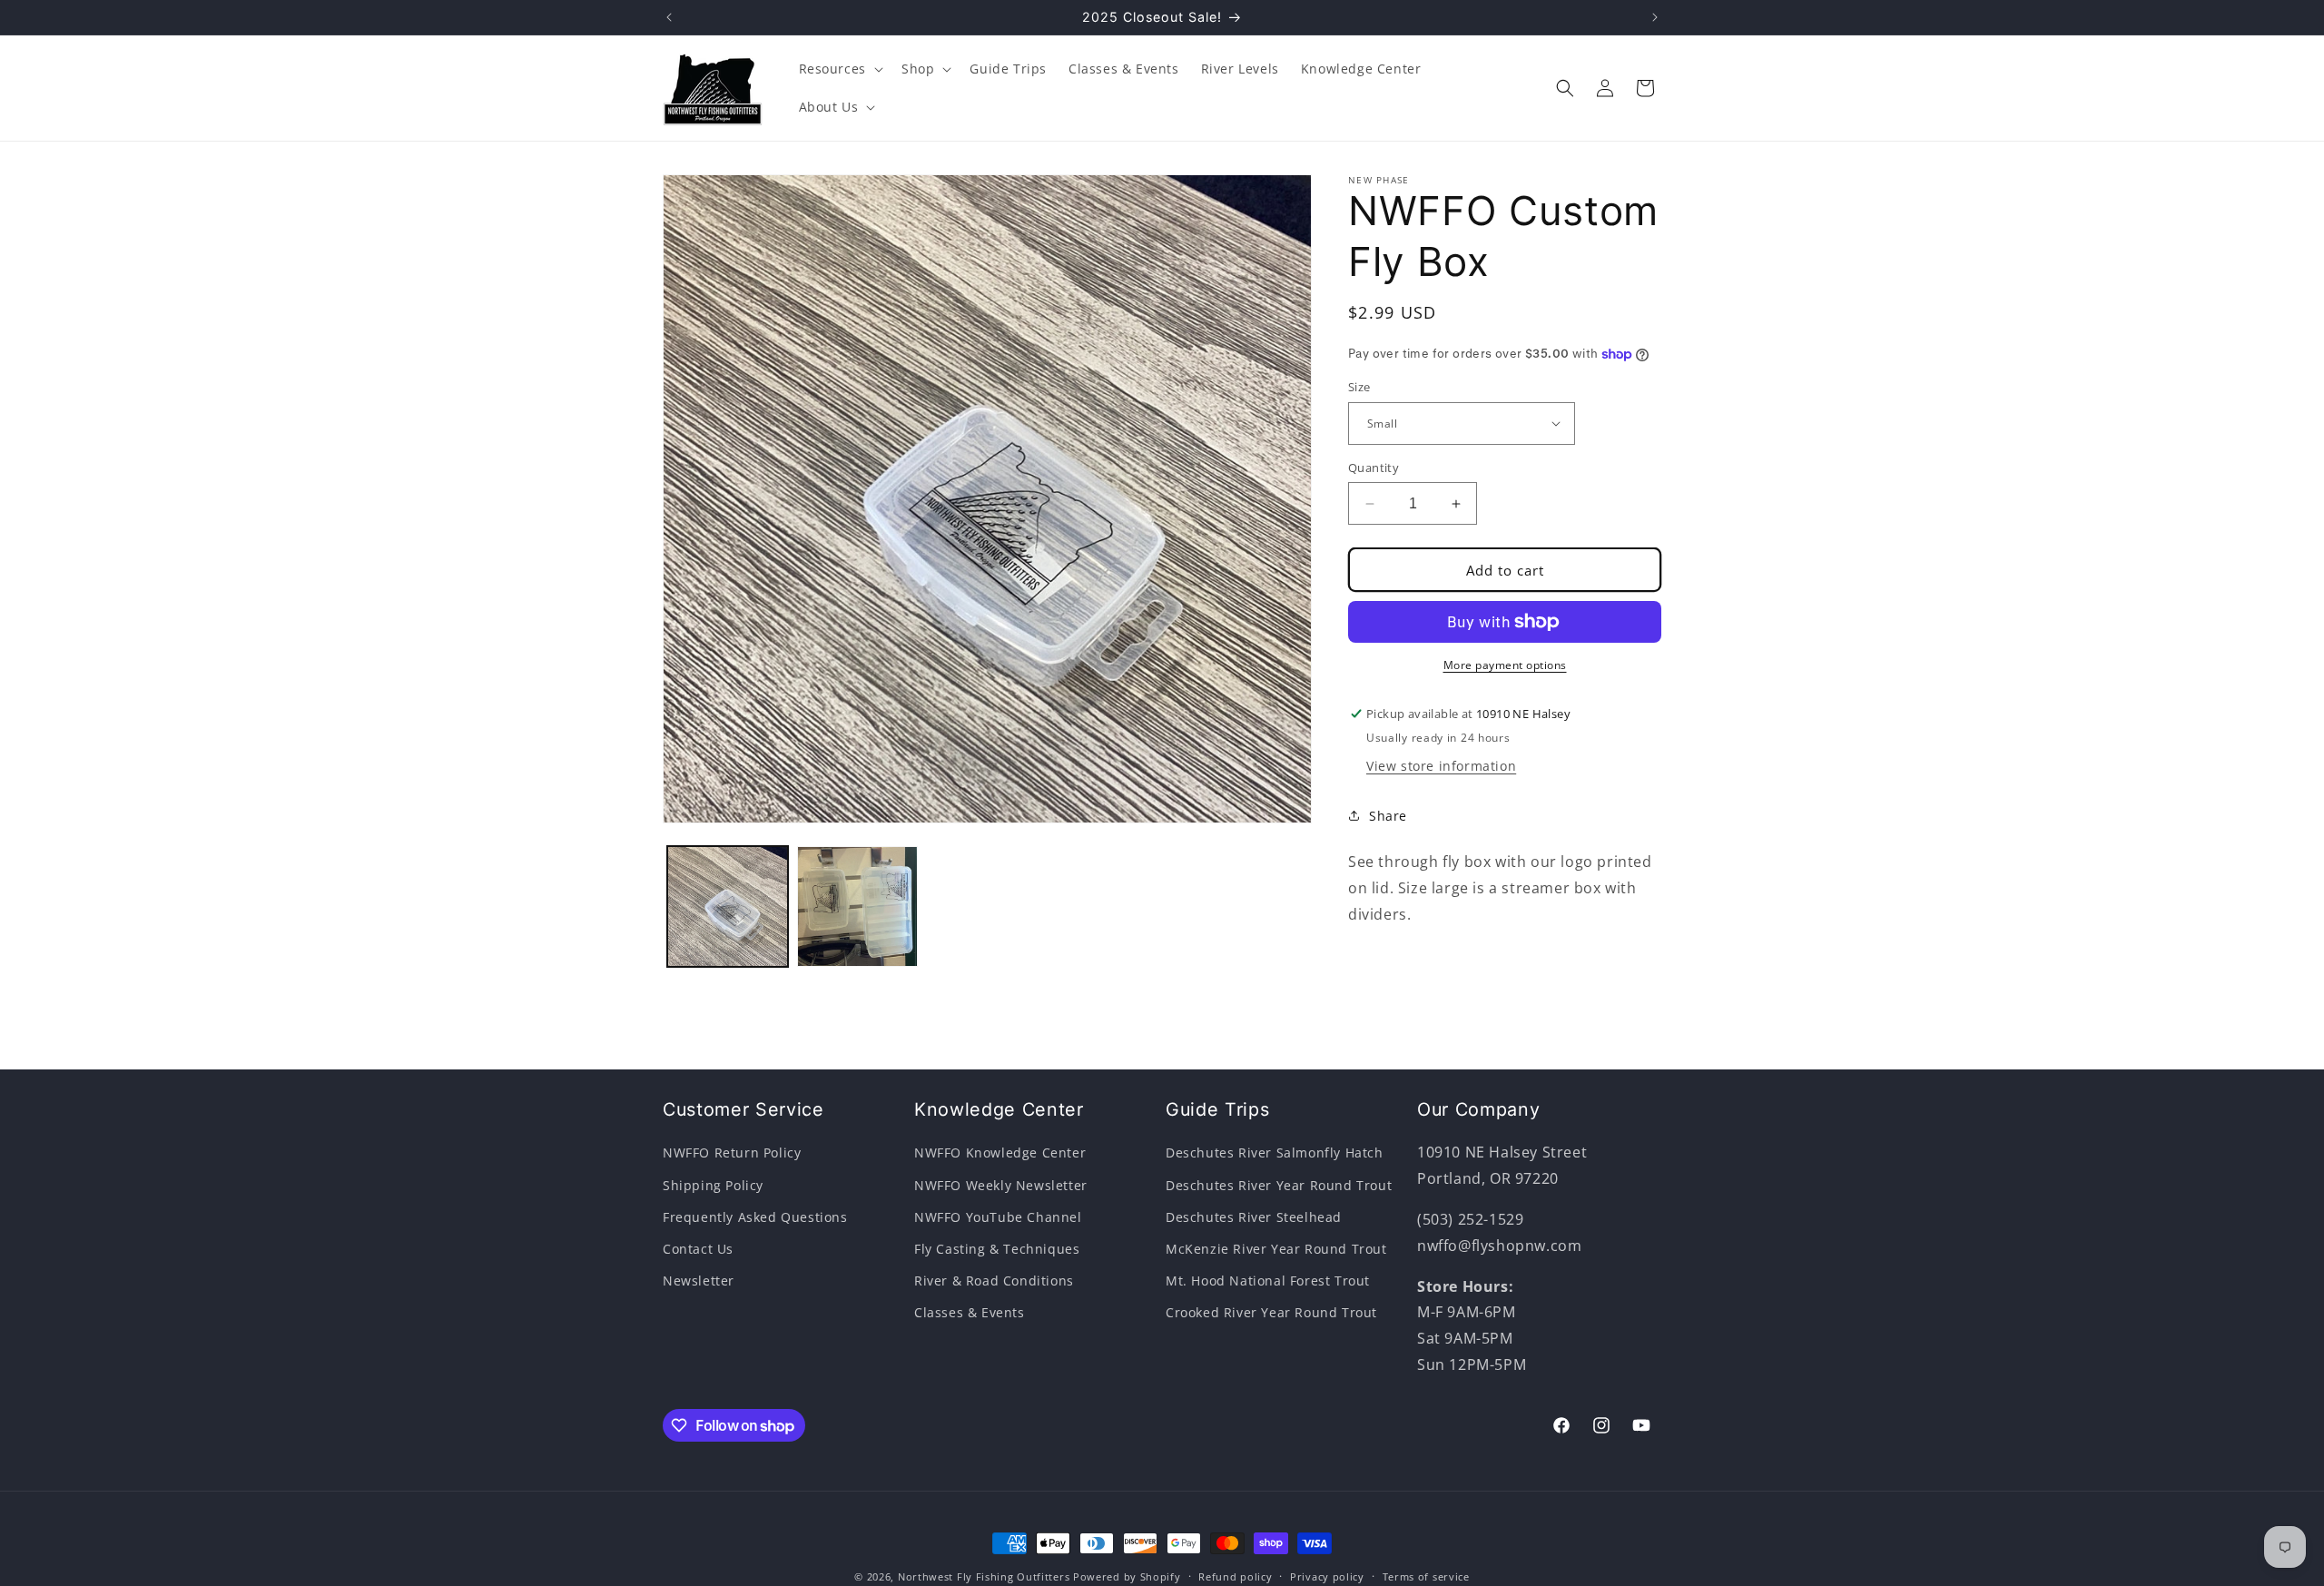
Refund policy (1235, 1576)
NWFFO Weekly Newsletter (1001, 1185)
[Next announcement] (1655, 17)
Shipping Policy (713, 1185)
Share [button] (1388, 816)
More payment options (1505, 665)
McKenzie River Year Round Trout (1276, 1249)
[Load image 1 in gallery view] (728, 906)
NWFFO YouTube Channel (998, 1217)
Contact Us (698, 1249)
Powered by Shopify (1127, 1576)
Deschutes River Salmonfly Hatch (1275, 1153)
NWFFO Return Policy (732, 1153)
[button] (839, 69)
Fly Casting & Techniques (997, 1249)
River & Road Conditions (994, 1281)
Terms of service (1426, 1576)
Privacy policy (1327, 1576)
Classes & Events (970, 1312)
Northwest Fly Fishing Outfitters (984, 1576)
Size (1359, 387)
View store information (1441, 766)
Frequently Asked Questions (755, 1217)
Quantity (1374, 468)
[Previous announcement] (669, 17)
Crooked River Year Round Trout (1271, 1312)
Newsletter (699, 1281)
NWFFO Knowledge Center (1000, 1153)
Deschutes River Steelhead (1254, 1217)
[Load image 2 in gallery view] (857, 906)
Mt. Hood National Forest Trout (1268, 1281)
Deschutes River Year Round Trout (1279, 1185)
